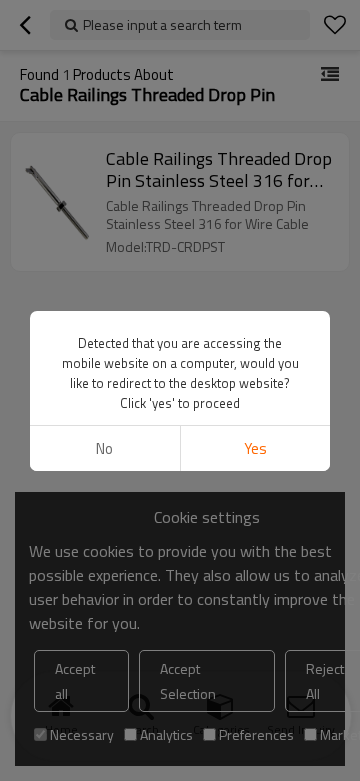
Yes (255, 448)
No (104, 448)
